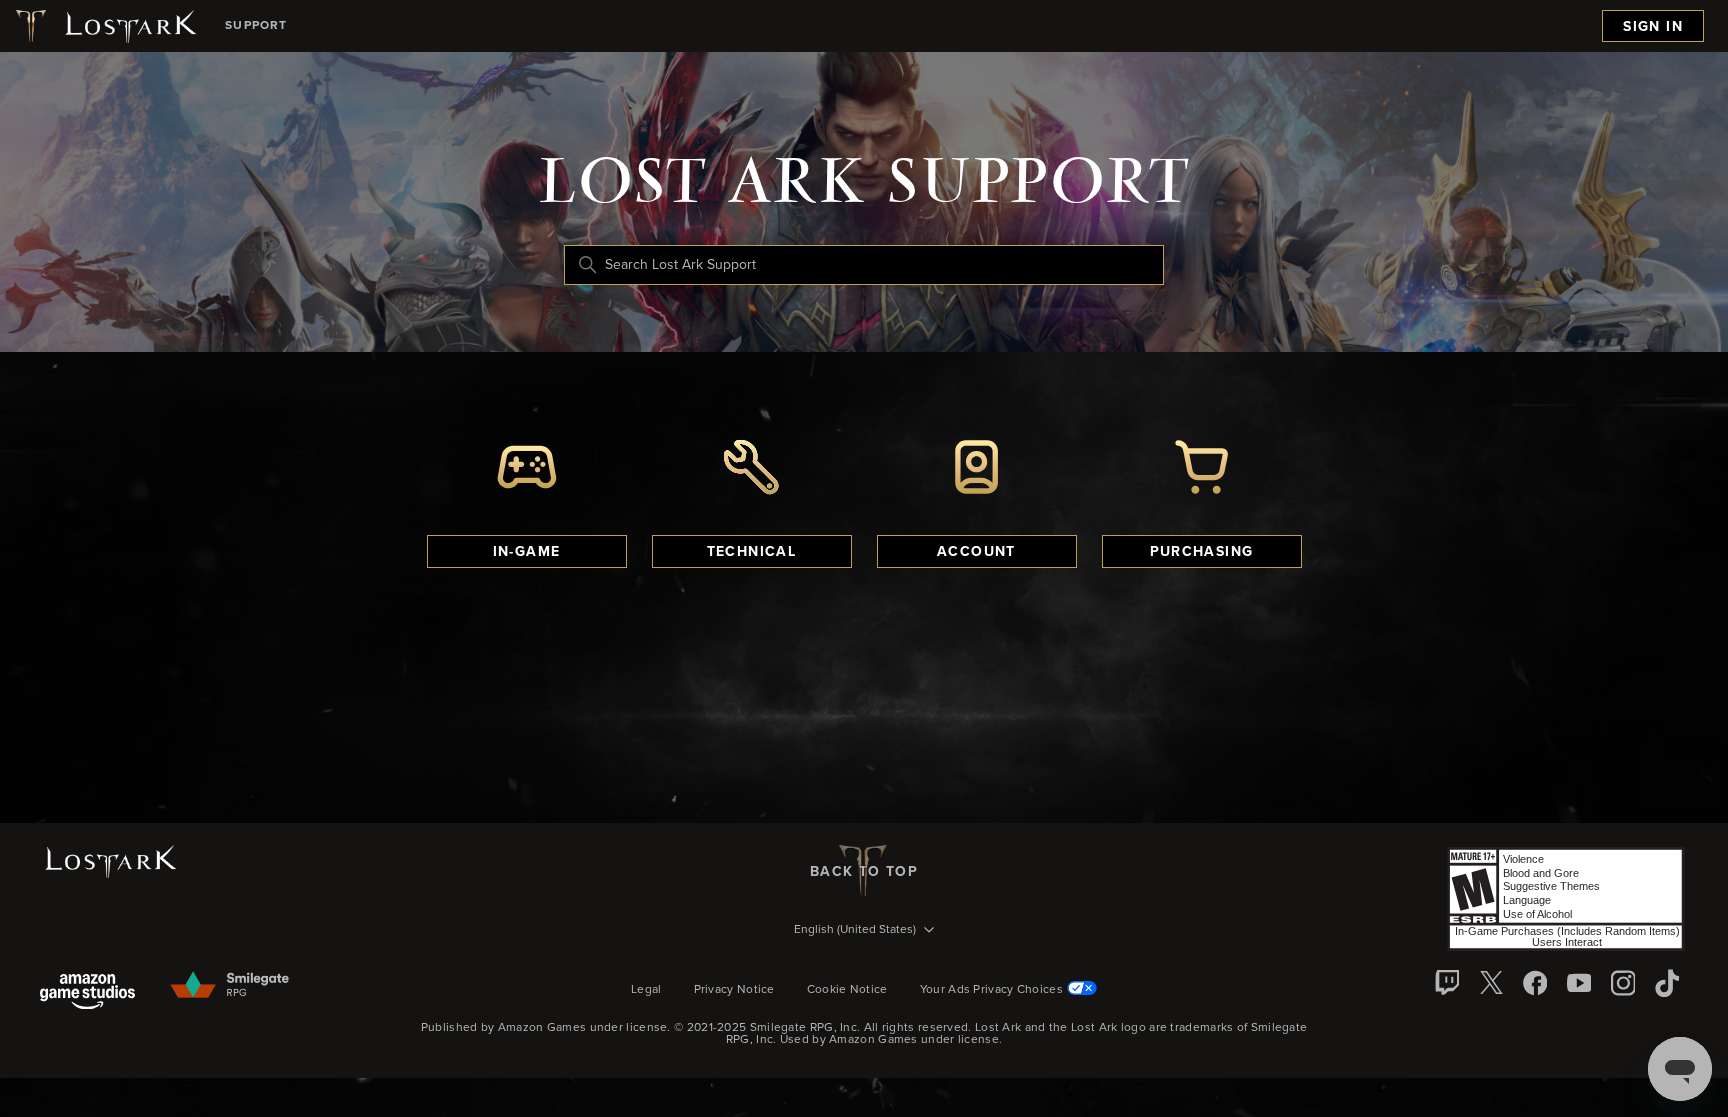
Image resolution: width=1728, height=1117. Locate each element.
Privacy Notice (734, 990)
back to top (864, 872)
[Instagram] (1623, 983)
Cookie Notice (847, 990)
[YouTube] (1579, 983)
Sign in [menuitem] (1653, 27)
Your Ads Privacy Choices (991, 990)
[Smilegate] (231, 986)
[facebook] (1535, 983)
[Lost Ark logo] (104, 26)
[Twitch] (1447, 983)
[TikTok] (1667, 983)
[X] (1491, 983)
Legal (646, 990)
